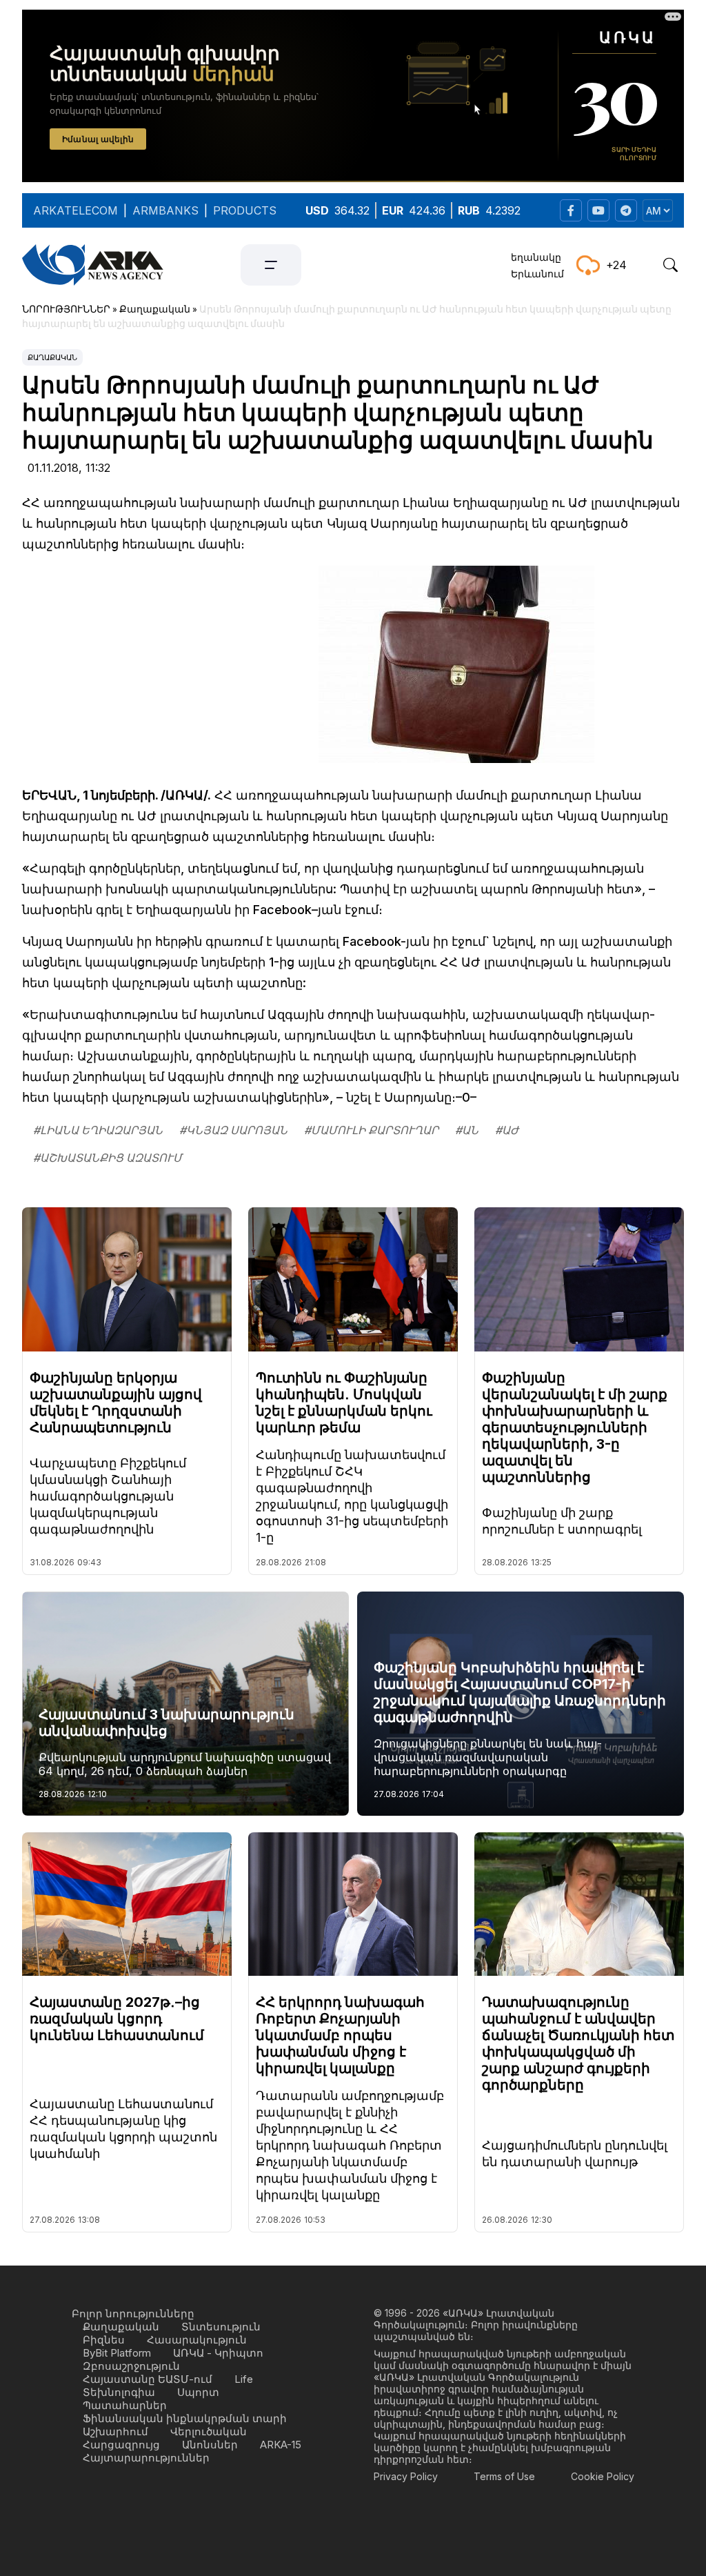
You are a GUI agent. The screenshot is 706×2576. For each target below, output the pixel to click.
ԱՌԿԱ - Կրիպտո (218, 2353)
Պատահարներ (125, 2405)
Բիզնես (104, 2340)
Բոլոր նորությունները (133, 2314)
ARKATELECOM (75, 210)
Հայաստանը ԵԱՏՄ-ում (148, 2379)
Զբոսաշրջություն (131, 2366)
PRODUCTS (245, 210)
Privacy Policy (406, 2476)
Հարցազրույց (121, 2445)
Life (244, 2379)
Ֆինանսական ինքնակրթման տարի (185, 2418)
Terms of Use (504, 2476)
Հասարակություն (197, 2340)
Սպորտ (198, 2392)
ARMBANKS (165, 210)
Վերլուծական (209, 2431)
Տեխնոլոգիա (119, 2392)
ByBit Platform (117, 2353)
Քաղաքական (52, 357)
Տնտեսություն (221, 2327)
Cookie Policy (603, 2476)
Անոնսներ (210, 2445)
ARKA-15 (281, 2445)
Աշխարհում (115, 2431)
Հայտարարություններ (146, 2458)
